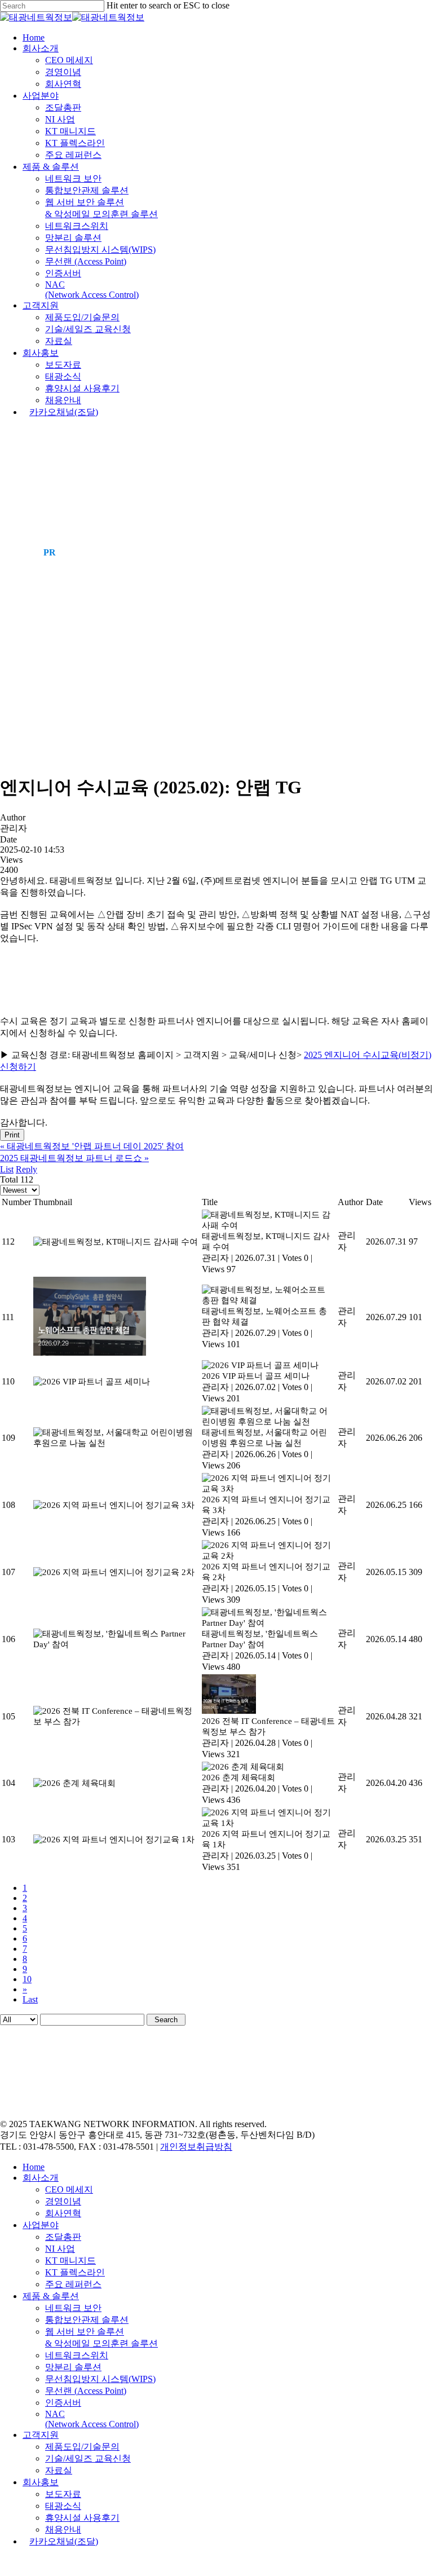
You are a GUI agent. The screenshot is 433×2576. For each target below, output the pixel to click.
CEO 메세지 (69, 2189)
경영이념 (63, 2201)
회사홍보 (41, 2482)
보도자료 (63, 2494)
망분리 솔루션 (73, 2367)
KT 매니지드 (70, 2260)
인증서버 (63, 2403)
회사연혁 (63, 2213)
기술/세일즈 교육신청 (88, 2458)
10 (27, 1979)
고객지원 (41, 2435)
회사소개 (41, 2178)
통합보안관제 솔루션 (87, 2320)
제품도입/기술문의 (82, 2447)
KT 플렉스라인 (75, 2272)
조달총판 (63, 2237)
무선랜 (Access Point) (86, 2391)
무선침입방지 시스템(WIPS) (100, 2379)
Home (34, 2167)
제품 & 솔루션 (51, 2296)
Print (12, 1135)
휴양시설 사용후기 (82, 2518)
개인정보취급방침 (196, 2147)
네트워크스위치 (77, 2355)
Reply (26, 1169)
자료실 (59, 2470)
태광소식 (63, 2506)
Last (30, 1999)
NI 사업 (60, 2249)
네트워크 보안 (73, 2308)
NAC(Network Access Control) (92, 2419)
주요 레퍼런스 (73, 2284)
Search (166, 2020)
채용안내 (63, 2529)
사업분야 (41, 2225)
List (7, 1169)
